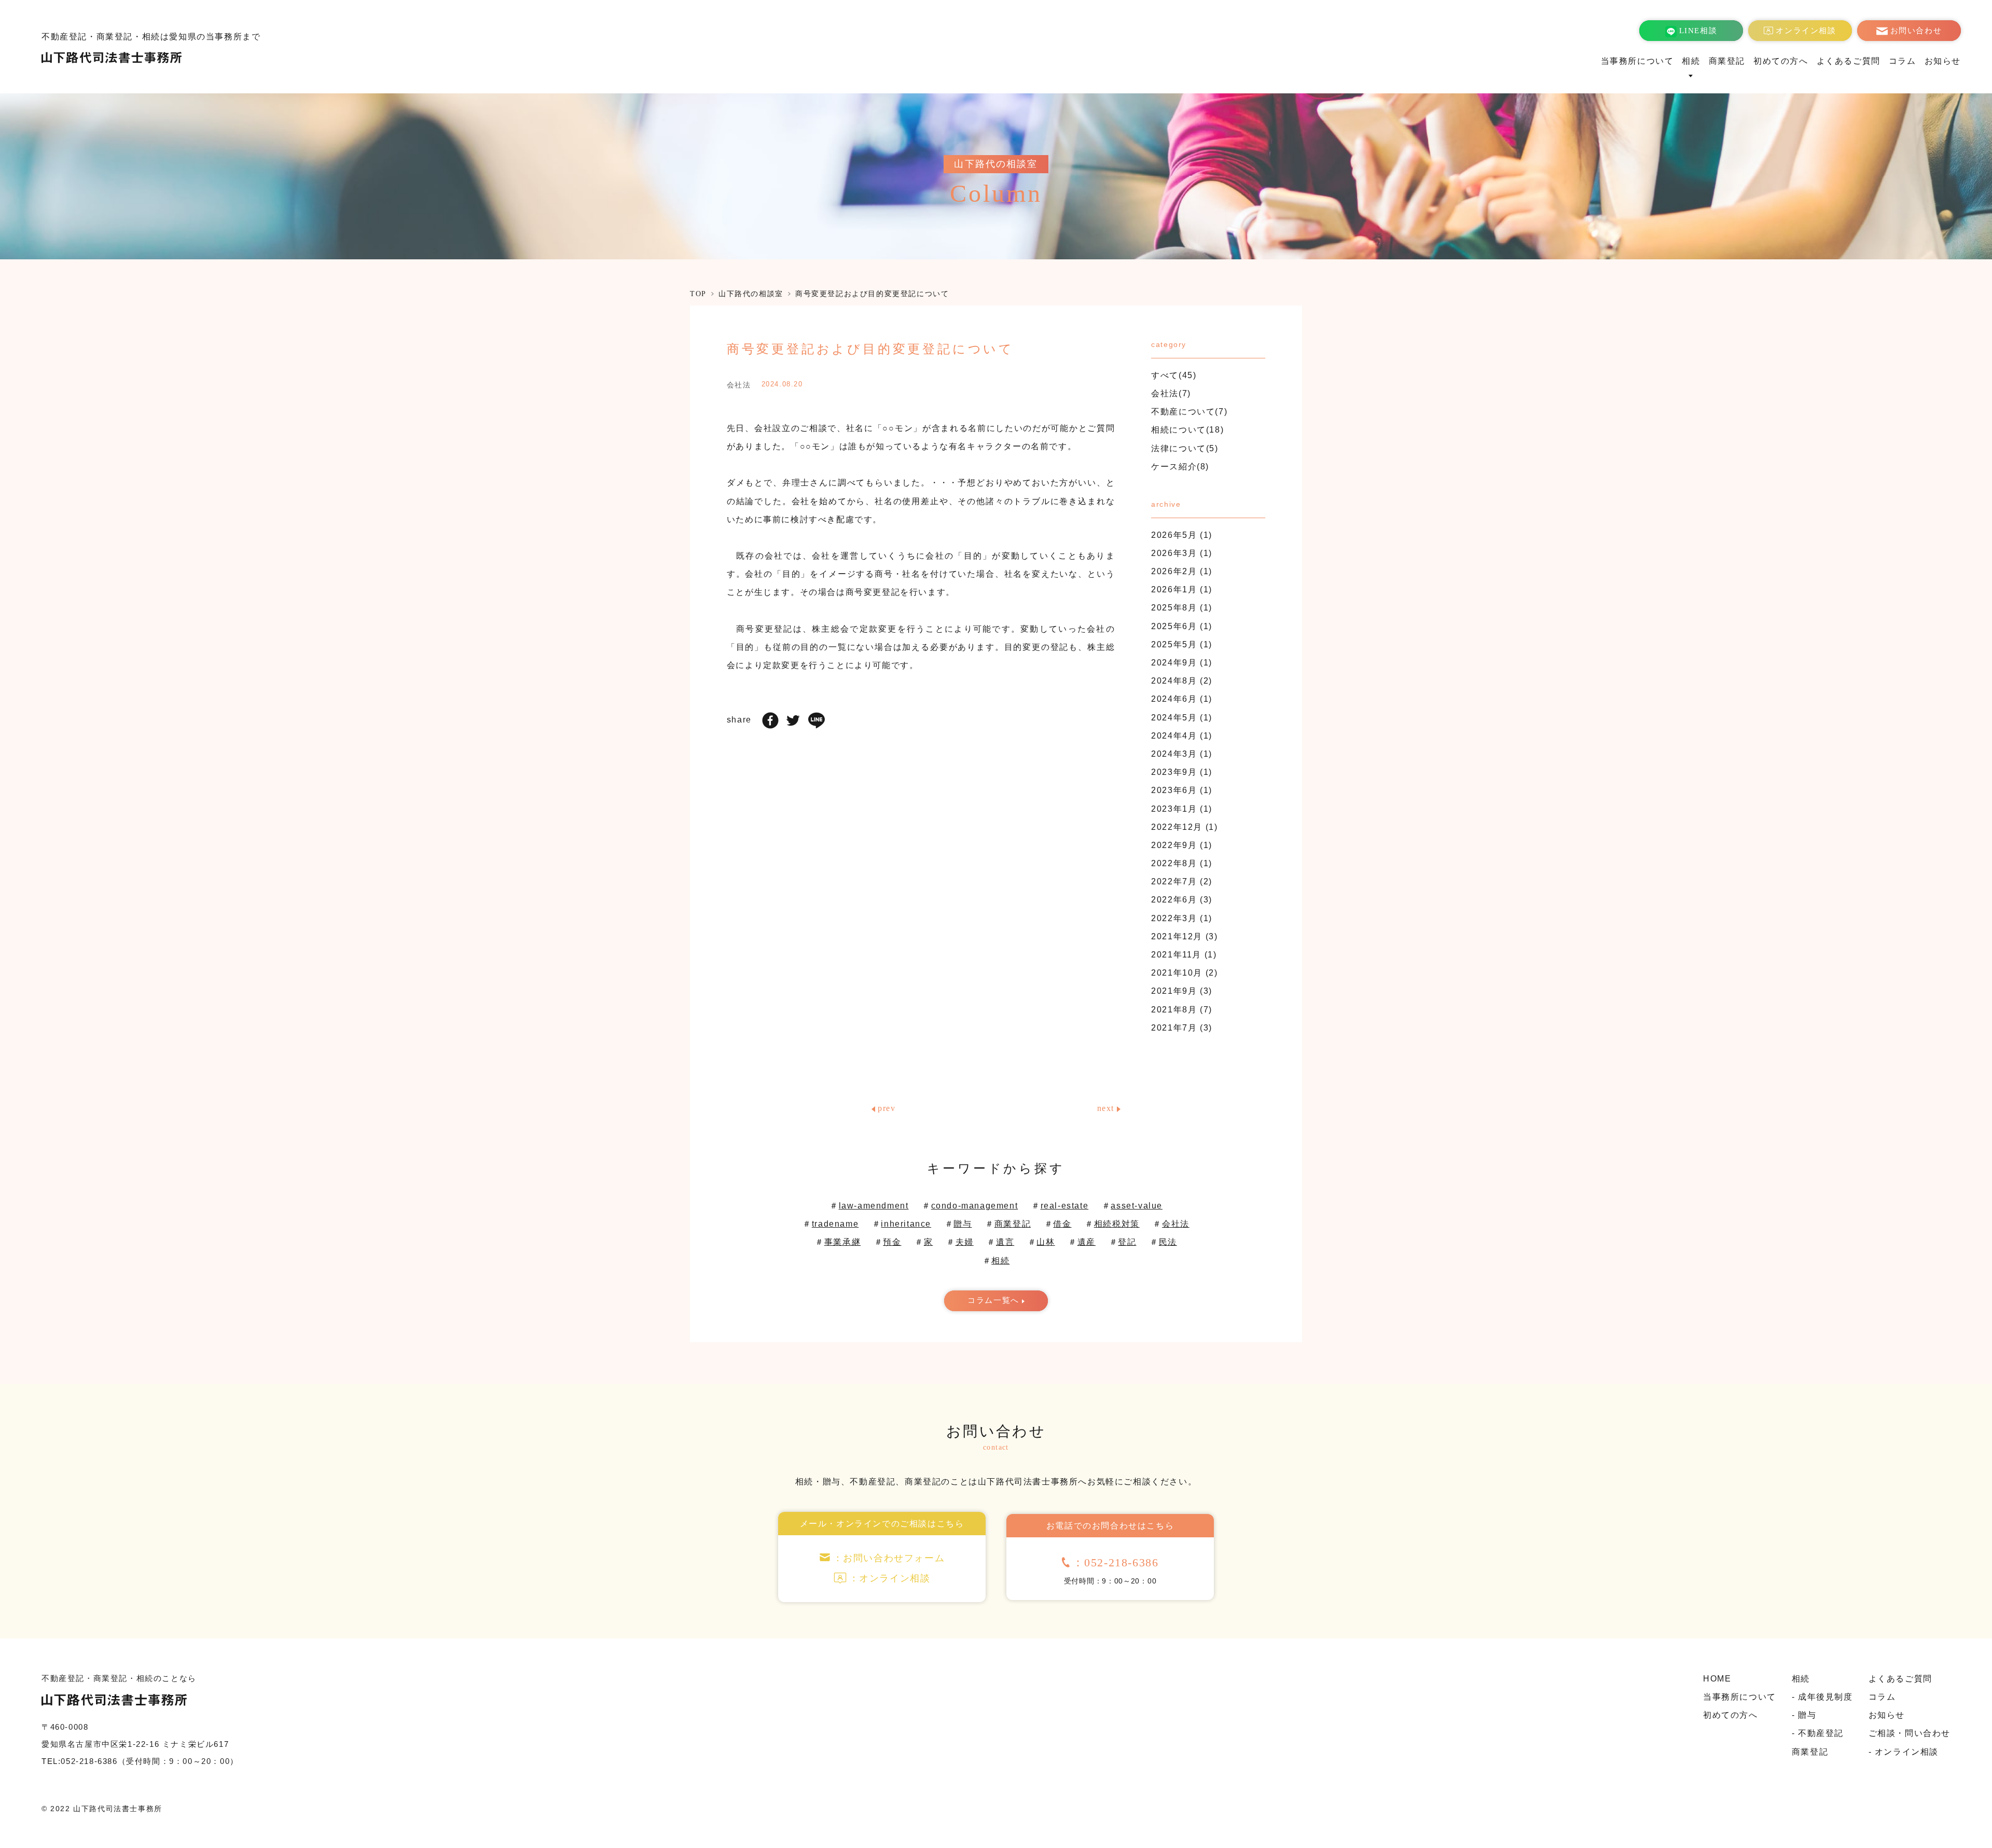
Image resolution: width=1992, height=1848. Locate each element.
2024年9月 (1174, 663)
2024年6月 (1174, 699)
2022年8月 (1174, 863)
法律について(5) (1185, 448)
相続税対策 (1117, 1224)
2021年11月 (1176, 955)
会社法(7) (1171, 393)
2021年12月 (1177, 936)
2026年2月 (1174, 571)
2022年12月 (1177, 827)
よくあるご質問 (1849, 61)
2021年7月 (1174, 1028)
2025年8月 (1174, 608)
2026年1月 (1174, 589)
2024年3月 (1174, 754)
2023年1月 (1174, 809)
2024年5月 (1174, 718)
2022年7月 (1174, 881)
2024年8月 (1174, 681)
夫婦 (965, 1242)
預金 (892, 1242)
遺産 (1087, 1242)
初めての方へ (1781, 61)
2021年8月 (1174, 1010)
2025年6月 (1174, 626)
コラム (1903, 61)
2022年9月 (1174, 845)
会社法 (1176, 1224)
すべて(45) (1174, 375)
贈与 (963, 1224)
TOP (698, 294)
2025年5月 (1174, 644)
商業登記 (1727, 61)
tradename (835, 1224)
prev (887, 1108)
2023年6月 (1174, 790)
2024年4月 (1174, 736)
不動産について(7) (1189, 412)
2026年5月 (1174, 535)
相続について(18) (1187, 430)
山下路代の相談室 (751, 294)
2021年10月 (1177, 973)
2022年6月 (1174, 900)
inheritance (906, 1224)
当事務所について (1637, 61)
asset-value (1137, 1206)
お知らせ (1943, 61)
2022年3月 (1174, 918)
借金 (1062, 1224)
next (1106, 1108)
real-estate (1065, 1206)
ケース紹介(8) (1180, 467)
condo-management (975, 1206)
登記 (1127, 1242)
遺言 (1005, 1242)
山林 (1046, 1242)
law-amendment (874, 1206)
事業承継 (842, 1242)
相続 (1000, 1261)
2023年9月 (1174, 772)
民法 (1168, 1242)
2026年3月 (1174, 553)
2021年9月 (1174, 991)
